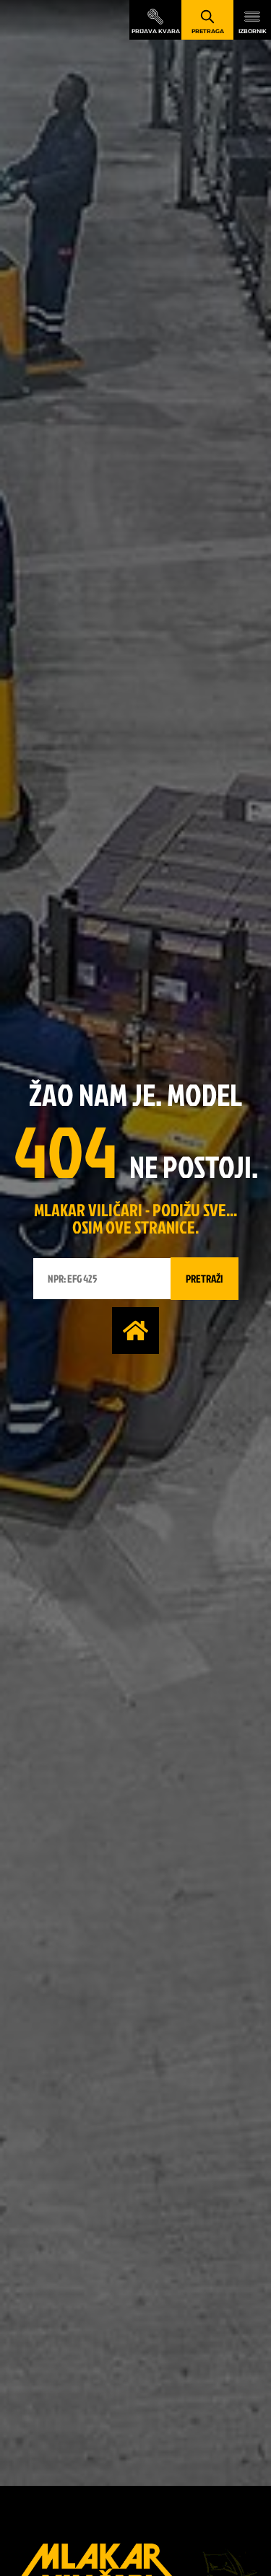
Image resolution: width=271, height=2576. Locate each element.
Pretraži (205, 1279)
